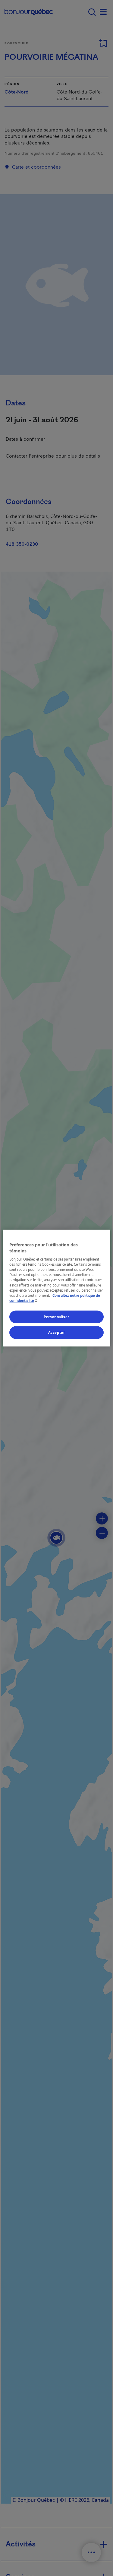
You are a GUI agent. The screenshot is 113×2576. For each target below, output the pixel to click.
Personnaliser (56, 1317)
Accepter (57, 1332)
